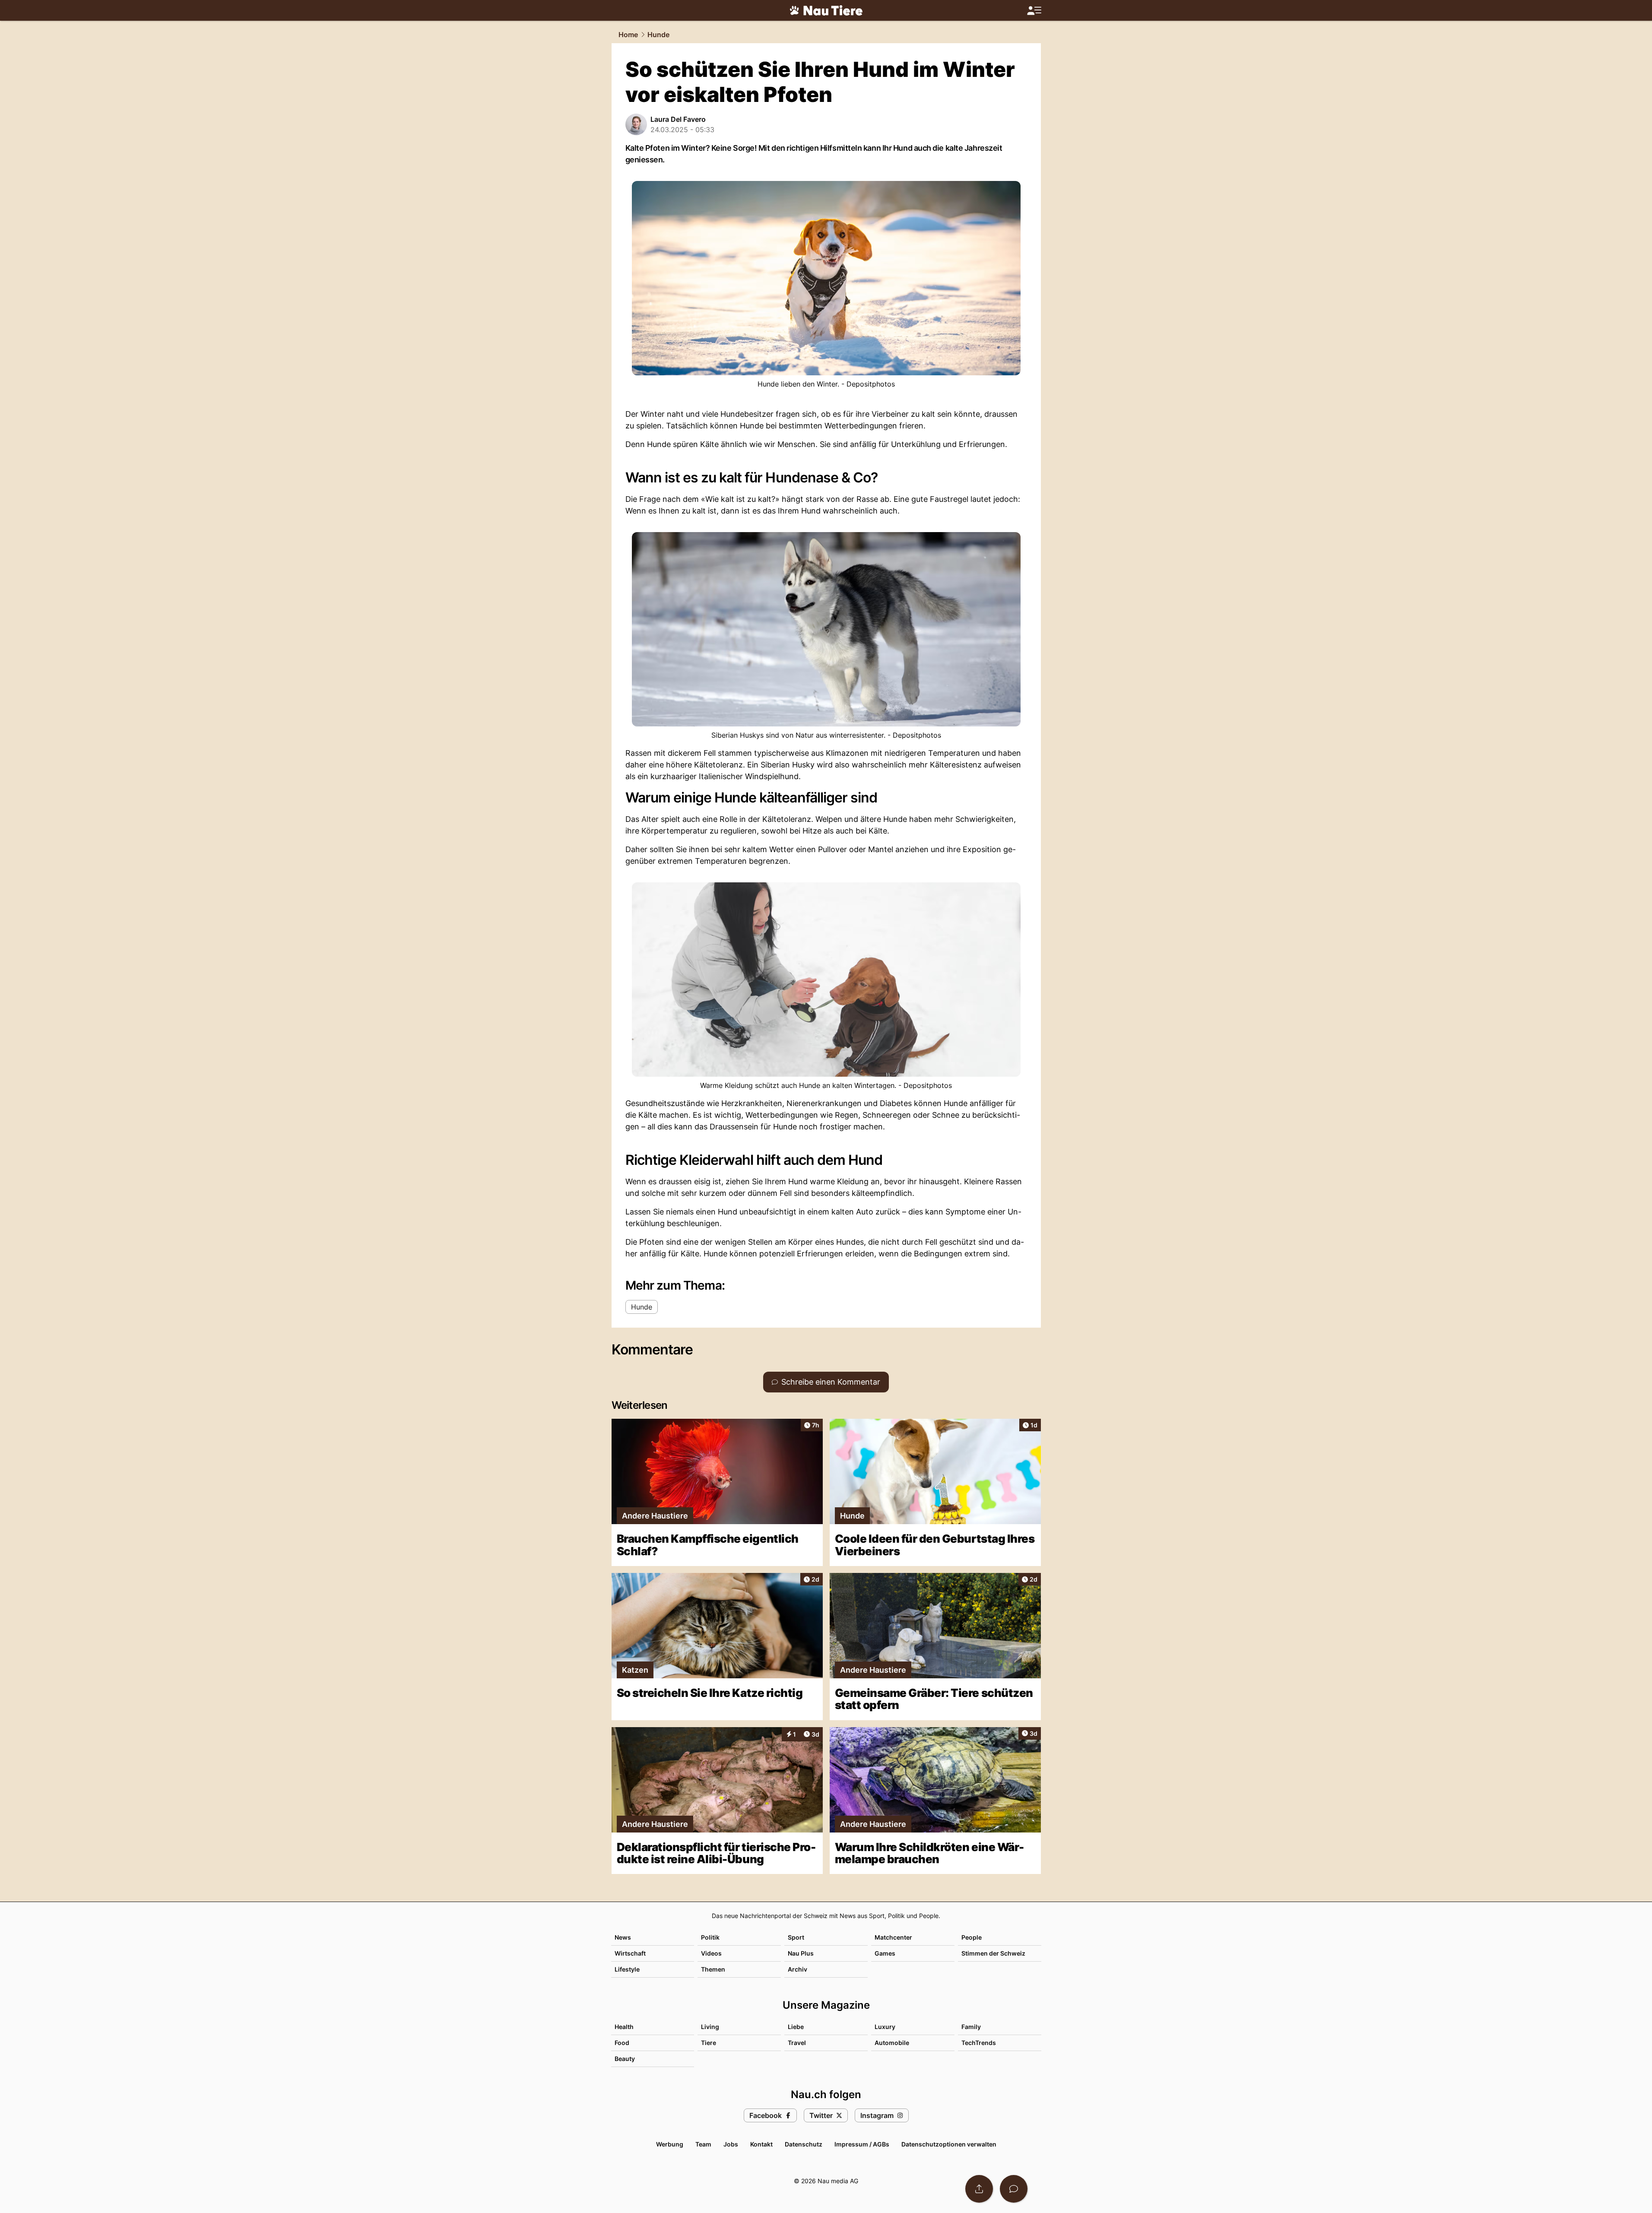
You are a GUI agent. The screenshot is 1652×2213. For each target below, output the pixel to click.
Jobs (731, 2144)
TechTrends (979, 2043)
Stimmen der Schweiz (993, 1953)
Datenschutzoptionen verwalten (949, 2144)
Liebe (796, 2027)
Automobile (892, 2043)
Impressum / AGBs (862, 2144)
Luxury (885, 2027)
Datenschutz (804, 2144)
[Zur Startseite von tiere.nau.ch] (826, 10)
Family (971, 2027)
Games (885, 1953)
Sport (796, 1937)
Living (710, 2027)
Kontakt (761, 2144)
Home (628, 35)
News (623, 1937)
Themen (713, 1969)
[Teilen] (979, 2189)
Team (703, 2144)
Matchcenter (893, 1937)
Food (622, 2043)
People (972, 1937)
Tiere (709, 2043)
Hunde (658, 35)
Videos (711, 1953)
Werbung (670, 2144)
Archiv (797, 1969)
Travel (797, 2043)
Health (624, 2027)
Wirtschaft (630, 1953)
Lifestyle (627, 1969)
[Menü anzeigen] (1034, 11)
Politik (710, 1937)
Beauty (625, 2059)
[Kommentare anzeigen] (1014, 2189)
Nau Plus (801, 1953)
